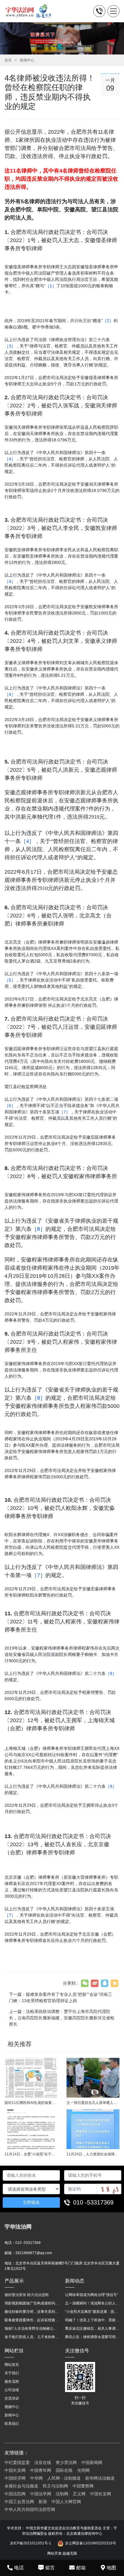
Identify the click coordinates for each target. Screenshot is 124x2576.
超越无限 (70, 2553)
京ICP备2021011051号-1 (31, 2543)
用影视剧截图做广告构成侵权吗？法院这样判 (32, 2303)
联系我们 (12, 2424)
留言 (50, 2568)
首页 (8, 60)
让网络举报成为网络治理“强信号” (91, 2295)
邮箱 (81, 2568)
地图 (111, 2568)
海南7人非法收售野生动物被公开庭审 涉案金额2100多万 (32, 2329)
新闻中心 (27, 60)
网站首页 (12, 2365)
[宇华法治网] (31, 11)
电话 (19, 2568)
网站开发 (54, 2553)
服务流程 (12, 2382)
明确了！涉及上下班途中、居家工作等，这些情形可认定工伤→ (92, 2320)
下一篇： (60, 1997)
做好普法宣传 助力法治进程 (27, 2295)
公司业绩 (12, 2390)
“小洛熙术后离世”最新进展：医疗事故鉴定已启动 (92, 2312)
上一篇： (62, 2018)
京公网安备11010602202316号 (91, 2543)
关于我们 (12, 2373)
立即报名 (31, 2202)
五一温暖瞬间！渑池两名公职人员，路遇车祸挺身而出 (92, 2303)
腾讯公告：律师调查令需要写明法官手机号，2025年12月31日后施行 (92, 2337)
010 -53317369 (93, 2202)
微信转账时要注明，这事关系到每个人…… (32, 2312)
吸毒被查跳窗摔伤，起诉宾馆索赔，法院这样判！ (32, 2320)
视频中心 (12, 2407)
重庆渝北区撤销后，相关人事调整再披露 (92, 2329)
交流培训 (12, 2398)
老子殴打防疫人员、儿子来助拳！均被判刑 (32, 2337)
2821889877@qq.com (34, 2253)
